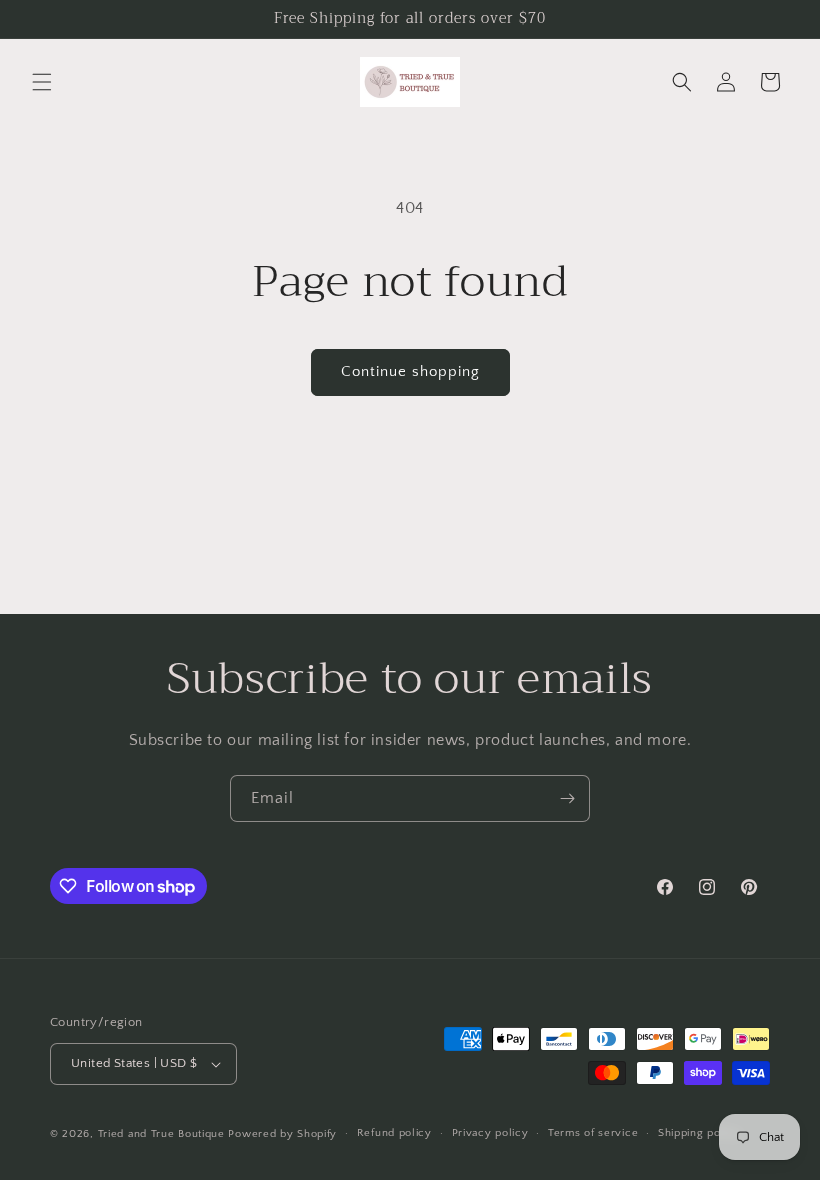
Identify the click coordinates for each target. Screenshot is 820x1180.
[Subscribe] (567, 798)
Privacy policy (490, 1133)
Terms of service (593, 1133)
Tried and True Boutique (161, 1134)
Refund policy (394, 1133)
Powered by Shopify (282, 1134)
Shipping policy (699, 1133)
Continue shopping (410, 371)
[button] (42, 82)
